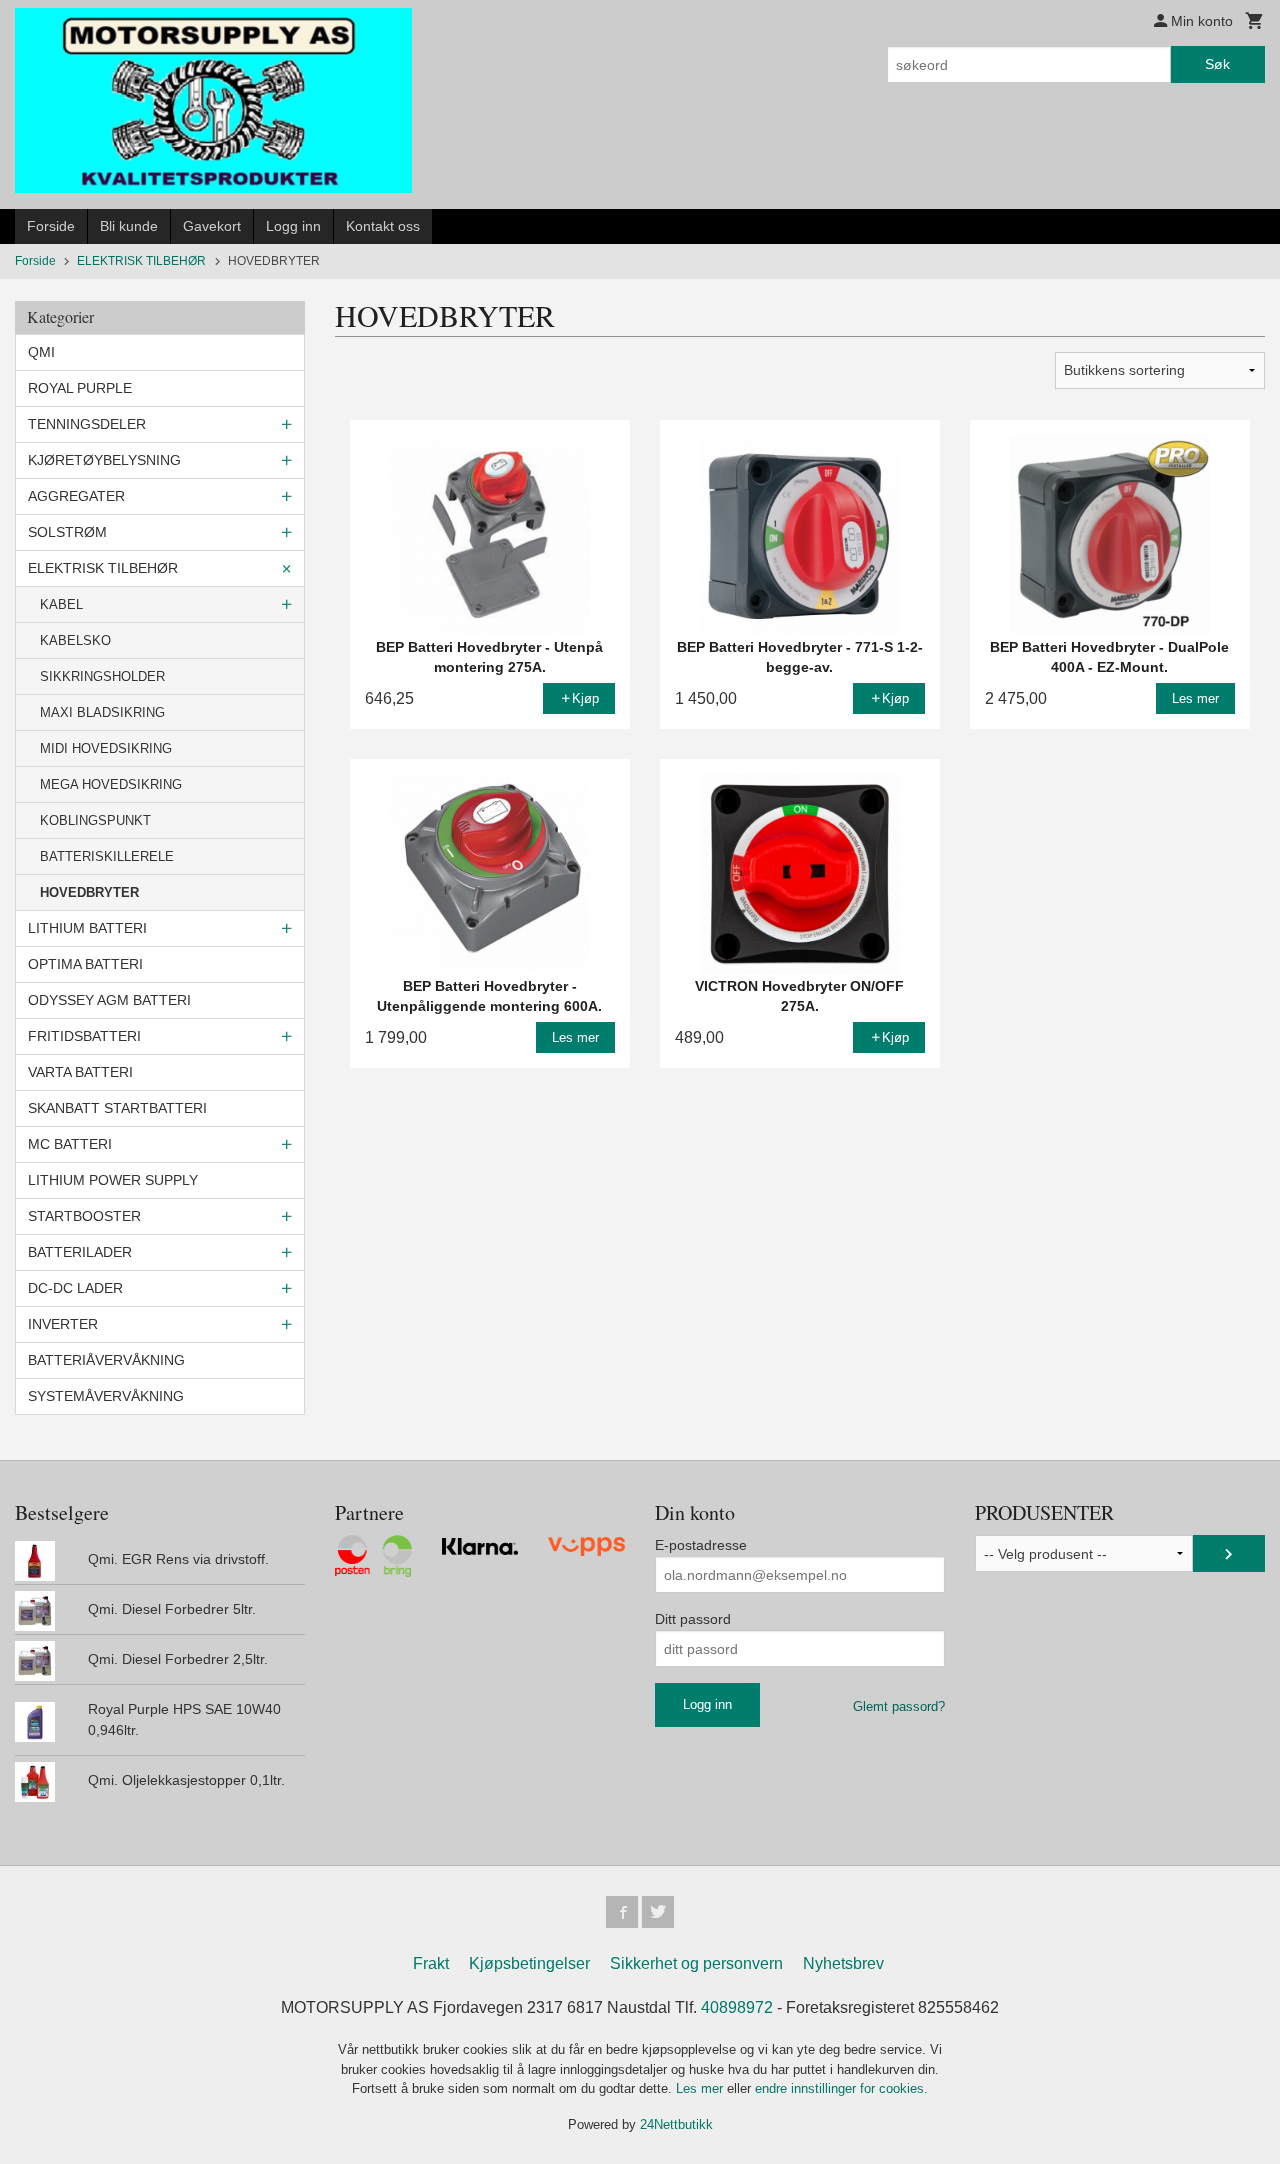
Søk (1217, 64)
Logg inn (293, 226)
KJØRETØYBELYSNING (104, 460)
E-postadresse (701, 1545)
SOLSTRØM (67, 532)
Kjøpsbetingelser (529, 1963)
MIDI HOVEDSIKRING (106, 748)
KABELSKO (75, 640)
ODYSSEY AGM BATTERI (109, 1000)
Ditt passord (693, 1619)
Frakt (431, 1963)
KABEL (61, 604)
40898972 (737, 2007)
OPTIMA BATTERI (85, 964)
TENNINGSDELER (87, 424)
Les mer (701, 2088)
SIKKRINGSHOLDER (102, 676)
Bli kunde (129, 226)
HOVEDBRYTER (89, 892)
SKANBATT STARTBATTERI (117, 1108)
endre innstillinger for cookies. (841, 2088)
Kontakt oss (383, 226)
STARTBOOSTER (84, 1216)
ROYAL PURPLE (80, 388)
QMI (41, 352)
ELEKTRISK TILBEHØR (103, 568)
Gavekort (212, 226)
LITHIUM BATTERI (87, 928)
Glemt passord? (899, 1706)
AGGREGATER (76, 496)
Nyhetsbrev (843, 1963)
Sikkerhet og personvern (696, 1963)
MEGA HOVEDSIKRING (111, 784)
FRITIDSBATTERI (84, 1036)
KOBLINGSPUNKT (95, 820)
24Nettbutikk (676, 2124)
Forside (51, 226)
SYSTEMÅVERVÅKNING (106, 1396)
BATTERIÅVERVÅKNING (106, 1360)
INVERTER (63, 1324)
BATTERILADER (80, 1252)
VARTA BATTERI (80, 1072)
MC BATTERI (70, 1144)
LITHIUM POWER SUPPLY (113, 1180)
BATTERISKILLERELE (107, 856)
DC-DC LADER (75, 1288)
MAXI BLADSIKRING (102, 712)
